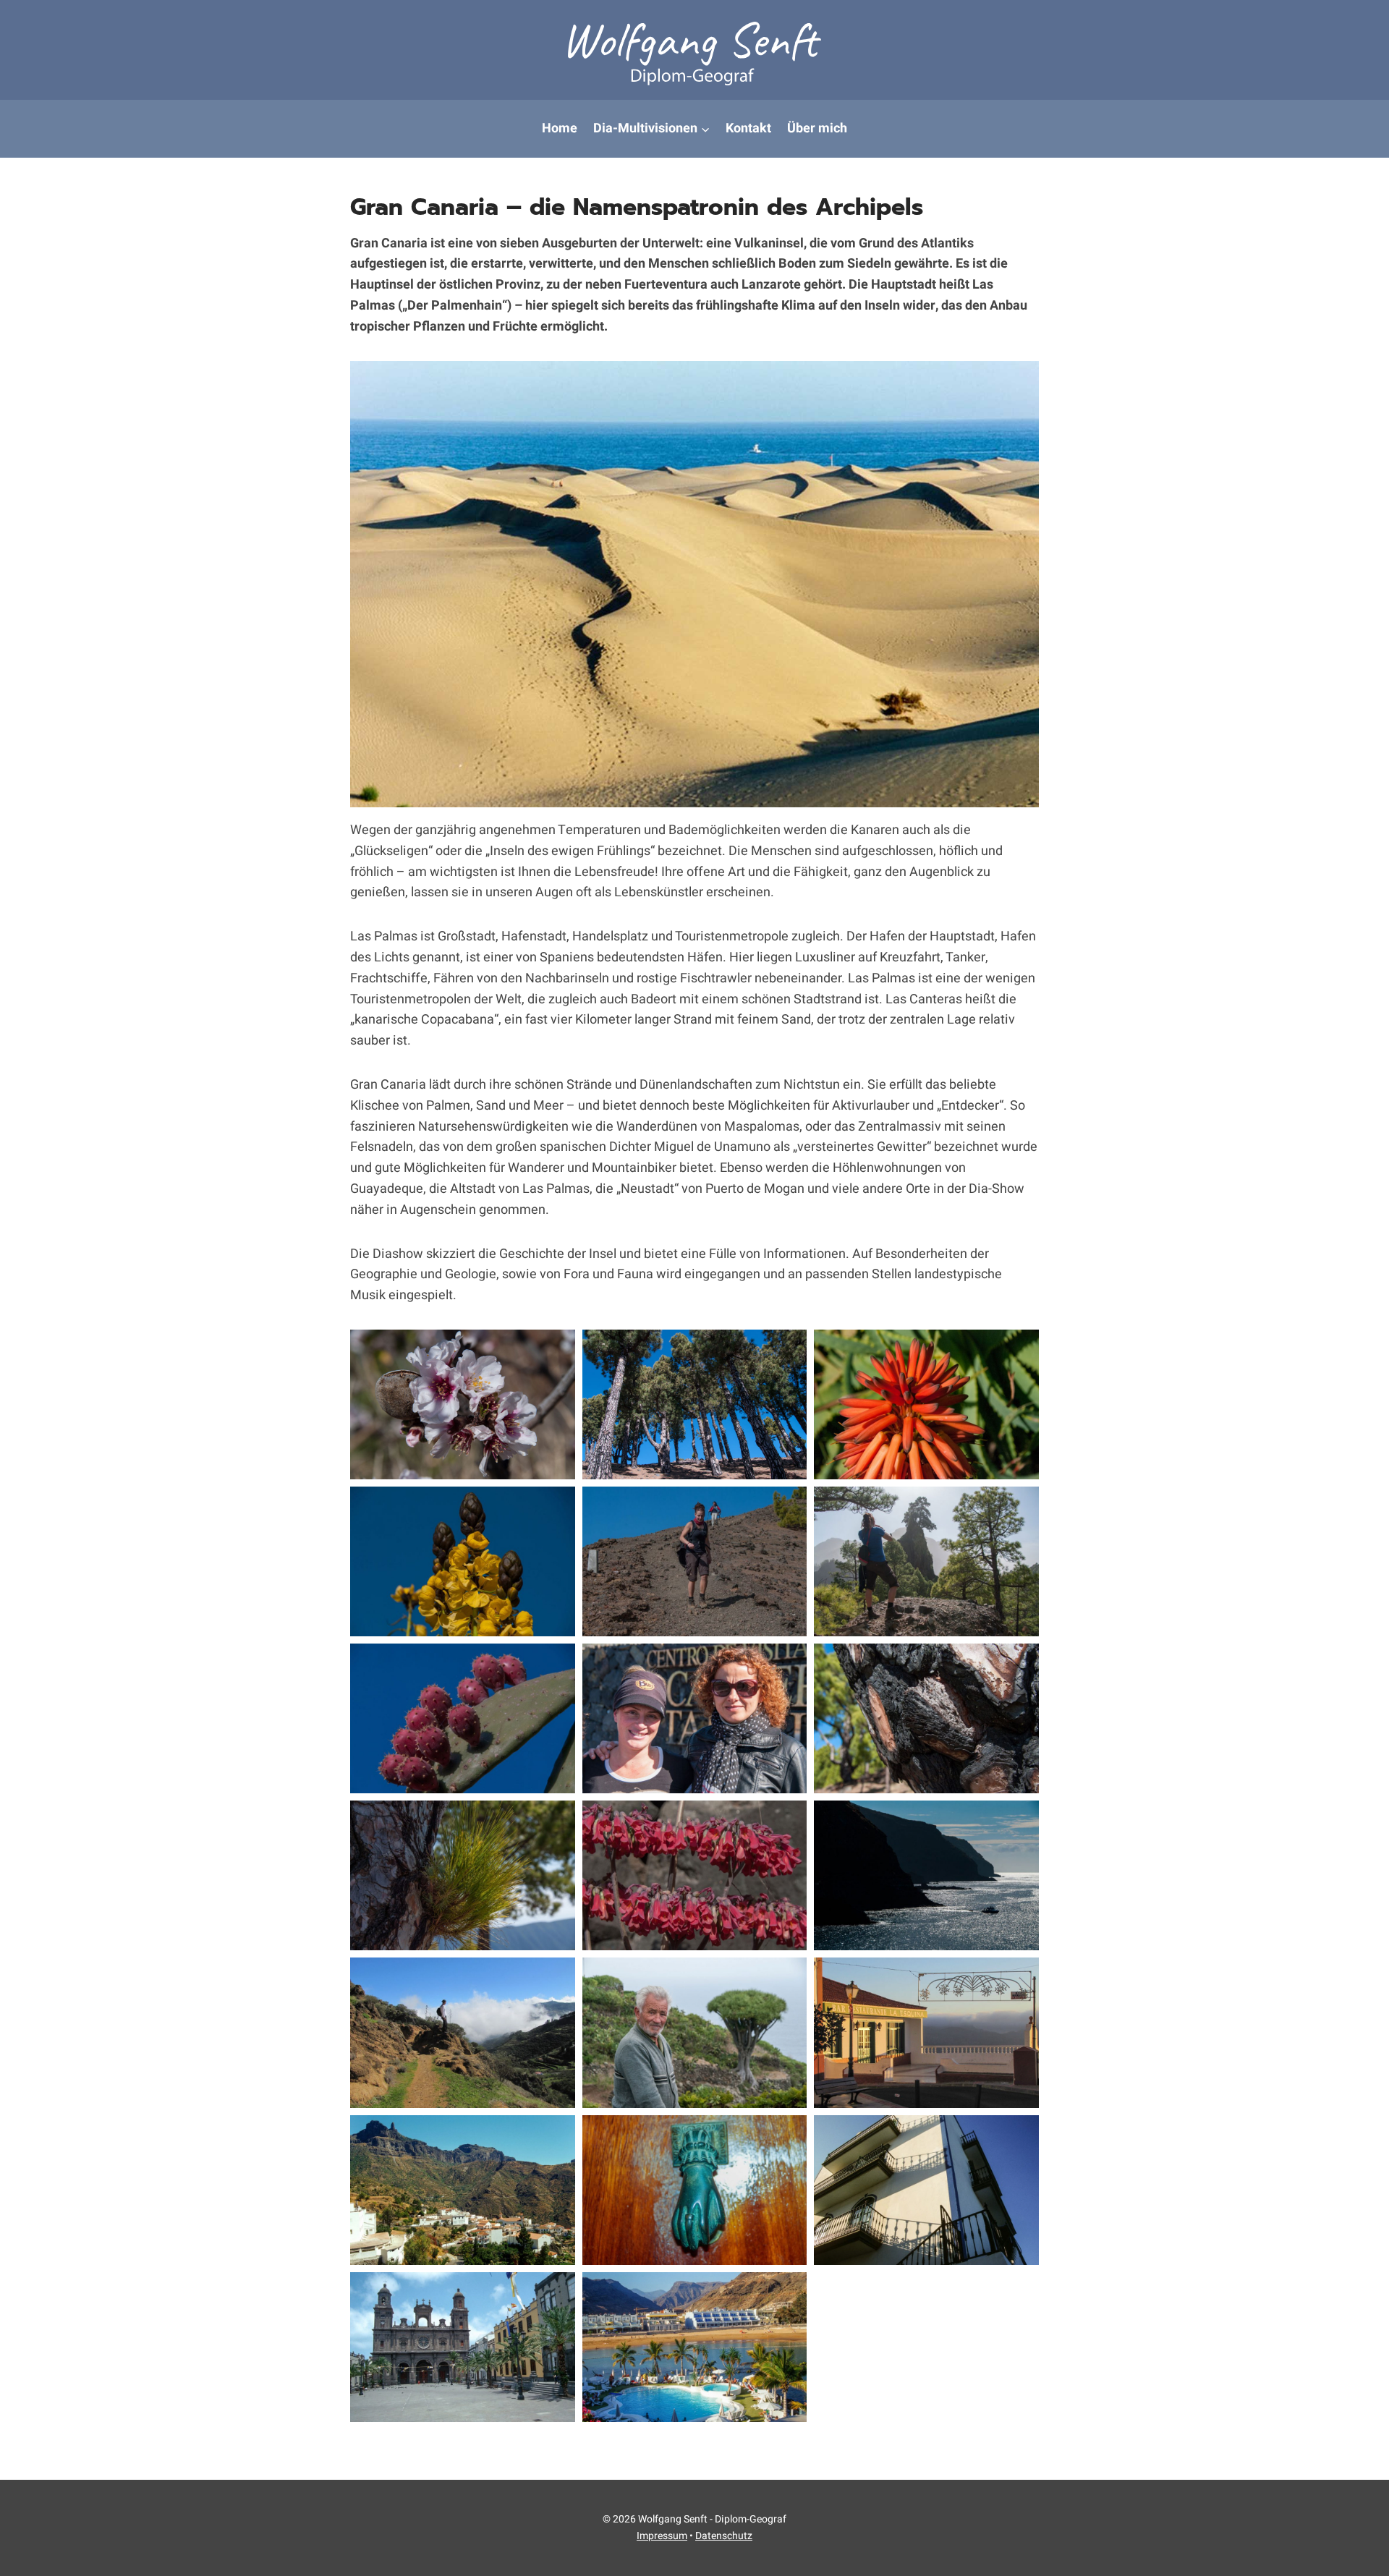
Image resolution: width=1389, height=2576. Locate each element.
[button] (463, 1404)
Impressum (662, 2536)
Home (560, 128)
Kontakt (748, 128)
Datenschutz (724, 2536)
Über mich (817, 128)
